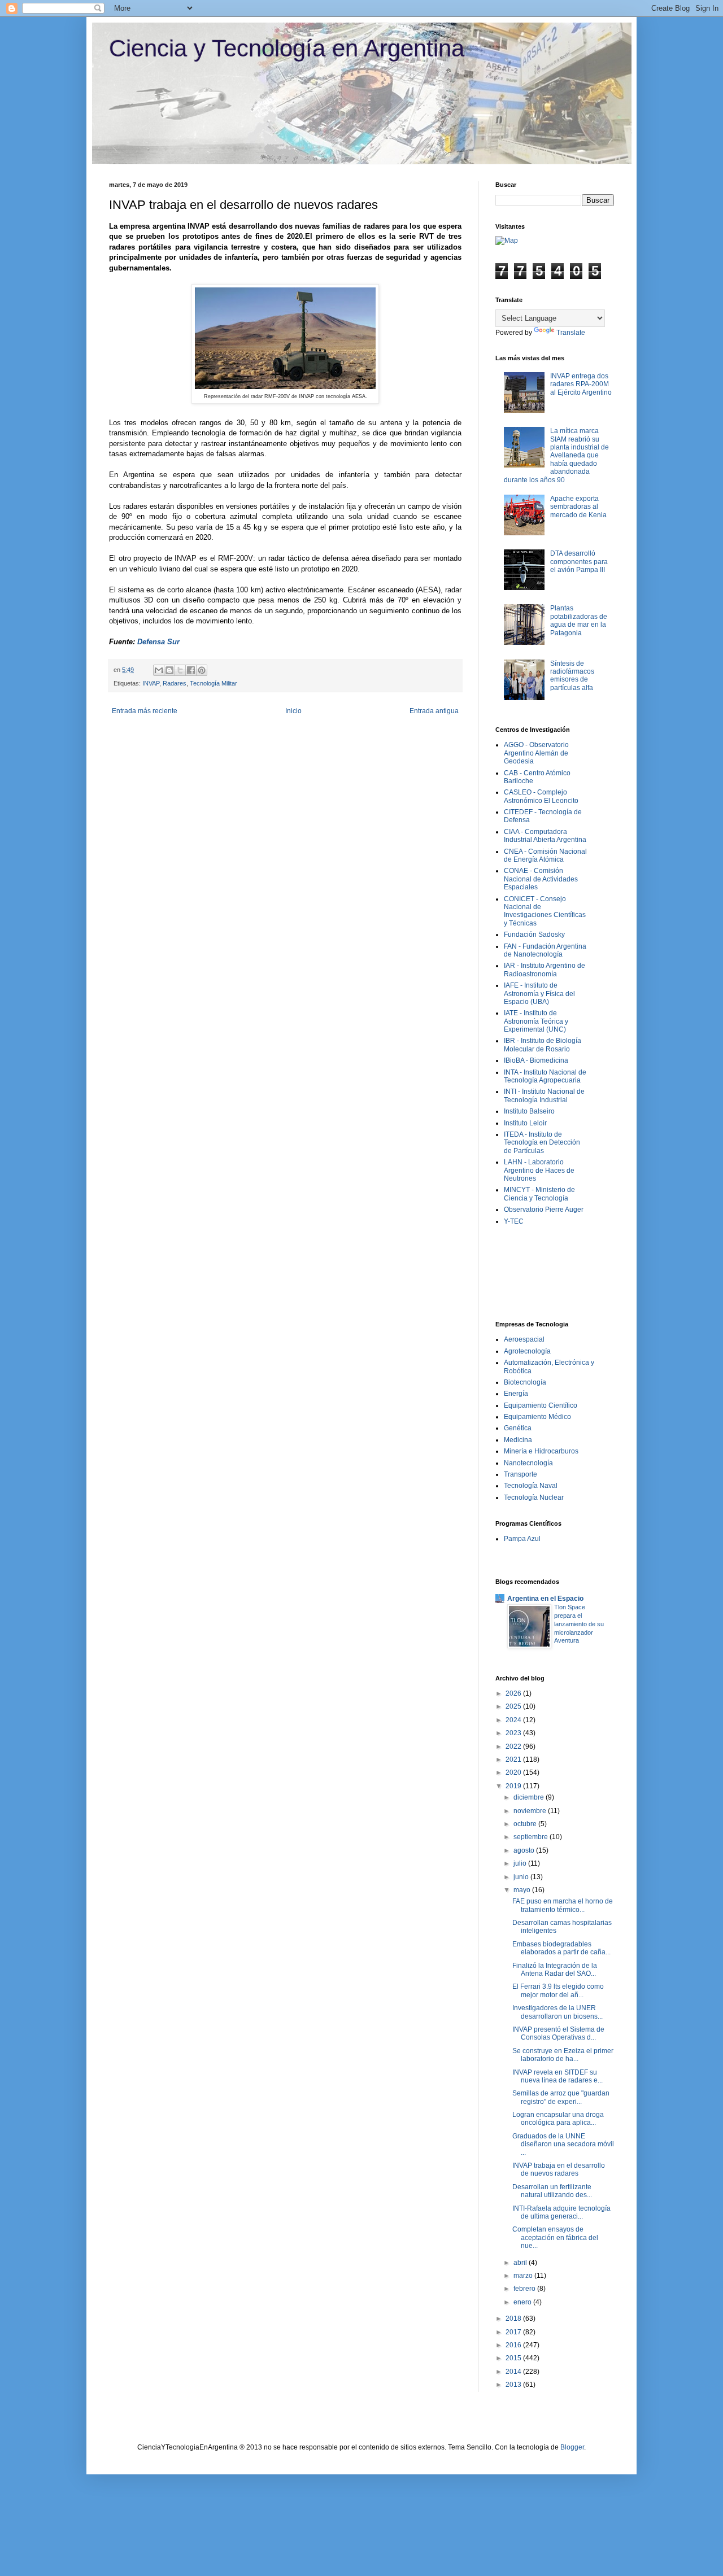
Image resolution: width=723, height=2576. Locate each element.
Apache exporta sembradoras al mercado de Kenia (578, 507)
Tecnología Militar (214, 683)
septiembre (532, 1837)
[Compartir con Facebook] (191, 670)
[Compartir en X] (180, 670)
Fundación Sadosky (534, 935)
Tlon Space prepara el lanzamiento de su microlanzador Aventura (579, 1624)
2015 (514, 2358)
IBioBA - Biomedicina (536, 1060)
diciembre (530, 1797)
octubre (526, 1824)
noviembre (531, 1811)
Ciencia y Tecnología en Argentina (287, 48)
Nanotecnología (528, 1463)
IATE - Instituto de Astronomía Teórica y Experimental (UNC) (536, 1021)
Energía (516, 1394)
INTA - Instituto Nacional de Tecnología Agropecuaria (545, 1076)
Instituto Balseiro (529, 1111)
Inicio (293, 711)
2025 (514, 1706)
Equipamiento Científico (541, 1405)
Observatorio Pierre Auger (544, 1210)
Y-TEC (514, 1221)
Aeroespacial (524, 1339)
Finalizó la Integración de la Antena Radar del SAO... (555, 1970)
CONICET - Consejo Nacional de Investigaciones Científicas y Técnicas (545, 911)
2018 (514, 2319)
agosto (525, 1850)
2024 (514, 1720)
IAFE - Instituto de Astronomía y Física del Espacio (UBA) (539, 994)
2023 (514, 1733)
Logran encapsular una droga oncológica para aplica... (558, 2119)
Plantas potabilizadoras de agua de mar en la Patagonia (579, 620)
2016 (514, 2345)
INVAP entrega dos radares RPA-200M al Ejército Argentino (581, 384)
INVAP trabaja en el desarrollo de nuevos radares (559, 2169)
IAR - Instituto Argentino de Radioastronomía (545, 970)
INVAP (151, 683)
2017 (514, 2332)
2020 (514, 1772)
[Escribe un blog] (169, 670)
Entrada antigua (434, 711)
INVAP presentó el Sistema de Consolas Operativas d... (558, 2033)
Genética (518, 1428)
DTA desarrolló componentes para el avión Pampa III (579, 562)
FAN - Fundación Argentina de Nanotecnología (545, 950)
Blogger (572, 2447)
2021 (514, 1759)
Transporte (521, 1474)
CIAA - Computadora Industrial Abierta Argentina (545, 836)
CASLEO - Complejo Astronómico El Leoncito (541, 796)
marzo (524, 2276)
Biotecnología (525, 1382)
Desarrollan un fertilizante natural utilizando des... (552, 2191)
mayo (523, 1890)
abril (521, 2263)
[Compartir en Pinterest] (202, 670)
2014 (514, 2372)
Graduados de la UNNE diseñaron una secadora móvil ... (563, 2144)
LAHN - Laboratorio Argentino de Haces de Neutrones (539, 1170)
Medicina (518, 1440)
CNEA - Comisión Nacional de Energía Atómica (545, 855)
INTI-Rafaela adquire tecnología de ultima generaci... (561, 2212)
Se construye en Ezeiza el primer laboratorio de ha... (563, 2055)
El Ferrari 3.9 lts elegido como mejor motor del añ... (558, 1990)
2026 (514, 1693)
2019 (514, 1786)
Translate (571, 333)
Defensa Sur (158, 642)
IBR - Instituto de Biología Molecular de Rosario (543, 1045)
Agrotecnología (527, 1351)
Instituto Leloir (525, 1123)
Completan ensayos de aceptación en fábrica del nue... (555, 2237)
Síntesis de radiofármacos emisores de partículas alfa (572, 676)
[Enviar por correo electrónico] (159, 670)
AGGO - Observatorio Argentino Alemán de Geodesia (536, 753)
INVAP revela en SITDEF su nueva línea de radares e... (558, 2076)
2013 (514, 2385)
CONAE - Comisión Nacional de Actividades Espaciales (541, 879)
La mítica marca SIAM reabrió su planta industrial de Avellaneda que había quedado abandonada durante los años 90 (556, 455)
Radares (175, 683)
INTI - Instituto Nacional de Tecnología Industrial (544, 1095)
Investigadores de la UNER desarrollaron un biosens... (558, 2012)
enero (523, 2302)
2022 (514, 1747)
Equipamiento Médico (537, 1417)
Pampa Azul (522, 1539)
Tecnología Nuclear (534, 1497)
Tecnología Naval (531, 1486)
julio (521, 1863)
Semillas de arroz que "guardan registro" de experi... (561, 2097)
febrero (525, 2289)
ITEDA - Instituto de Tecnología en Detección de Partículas (542, 1143)
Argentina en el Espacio (545, 1599)
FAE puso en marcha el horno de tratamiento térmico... (563, 1905)
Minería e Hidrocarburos (541, 1451)
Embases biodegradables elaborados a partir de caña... (561, 1948)
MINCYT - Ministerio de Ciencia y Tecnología (539, 1194)
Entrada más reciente (145, 711)
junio (522, 1877)
